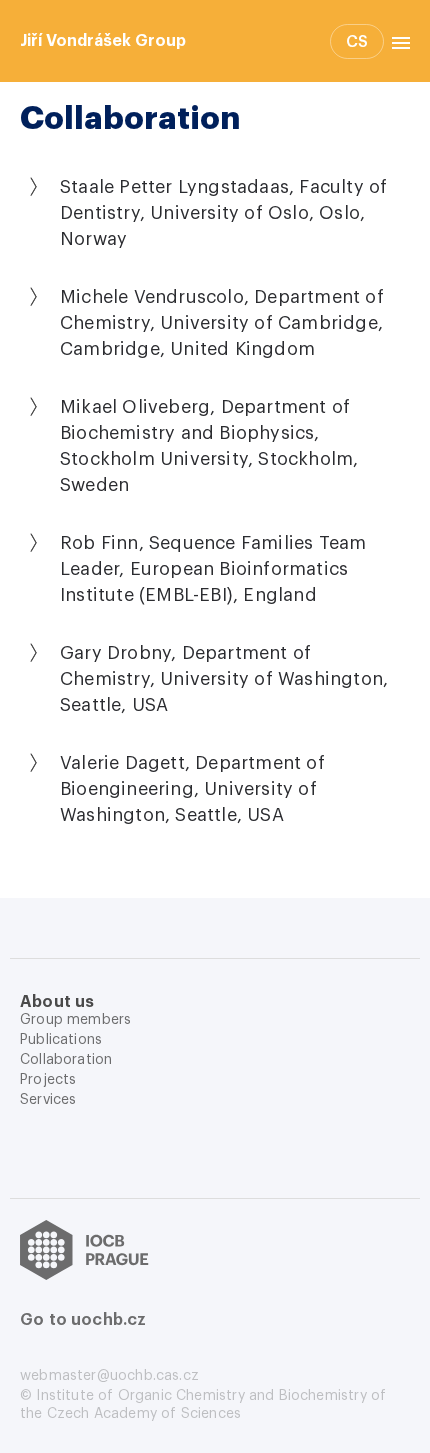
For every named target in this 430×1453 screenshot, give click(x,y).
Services (48, 1100)
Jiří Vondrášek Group (103, 41)
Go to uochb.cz (83, 1320)
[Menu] (397, 41)
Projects (48, 1080)
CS (357, 42)
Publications (61, 1040)
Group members (75, 1020)
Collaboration (66, 1060)
